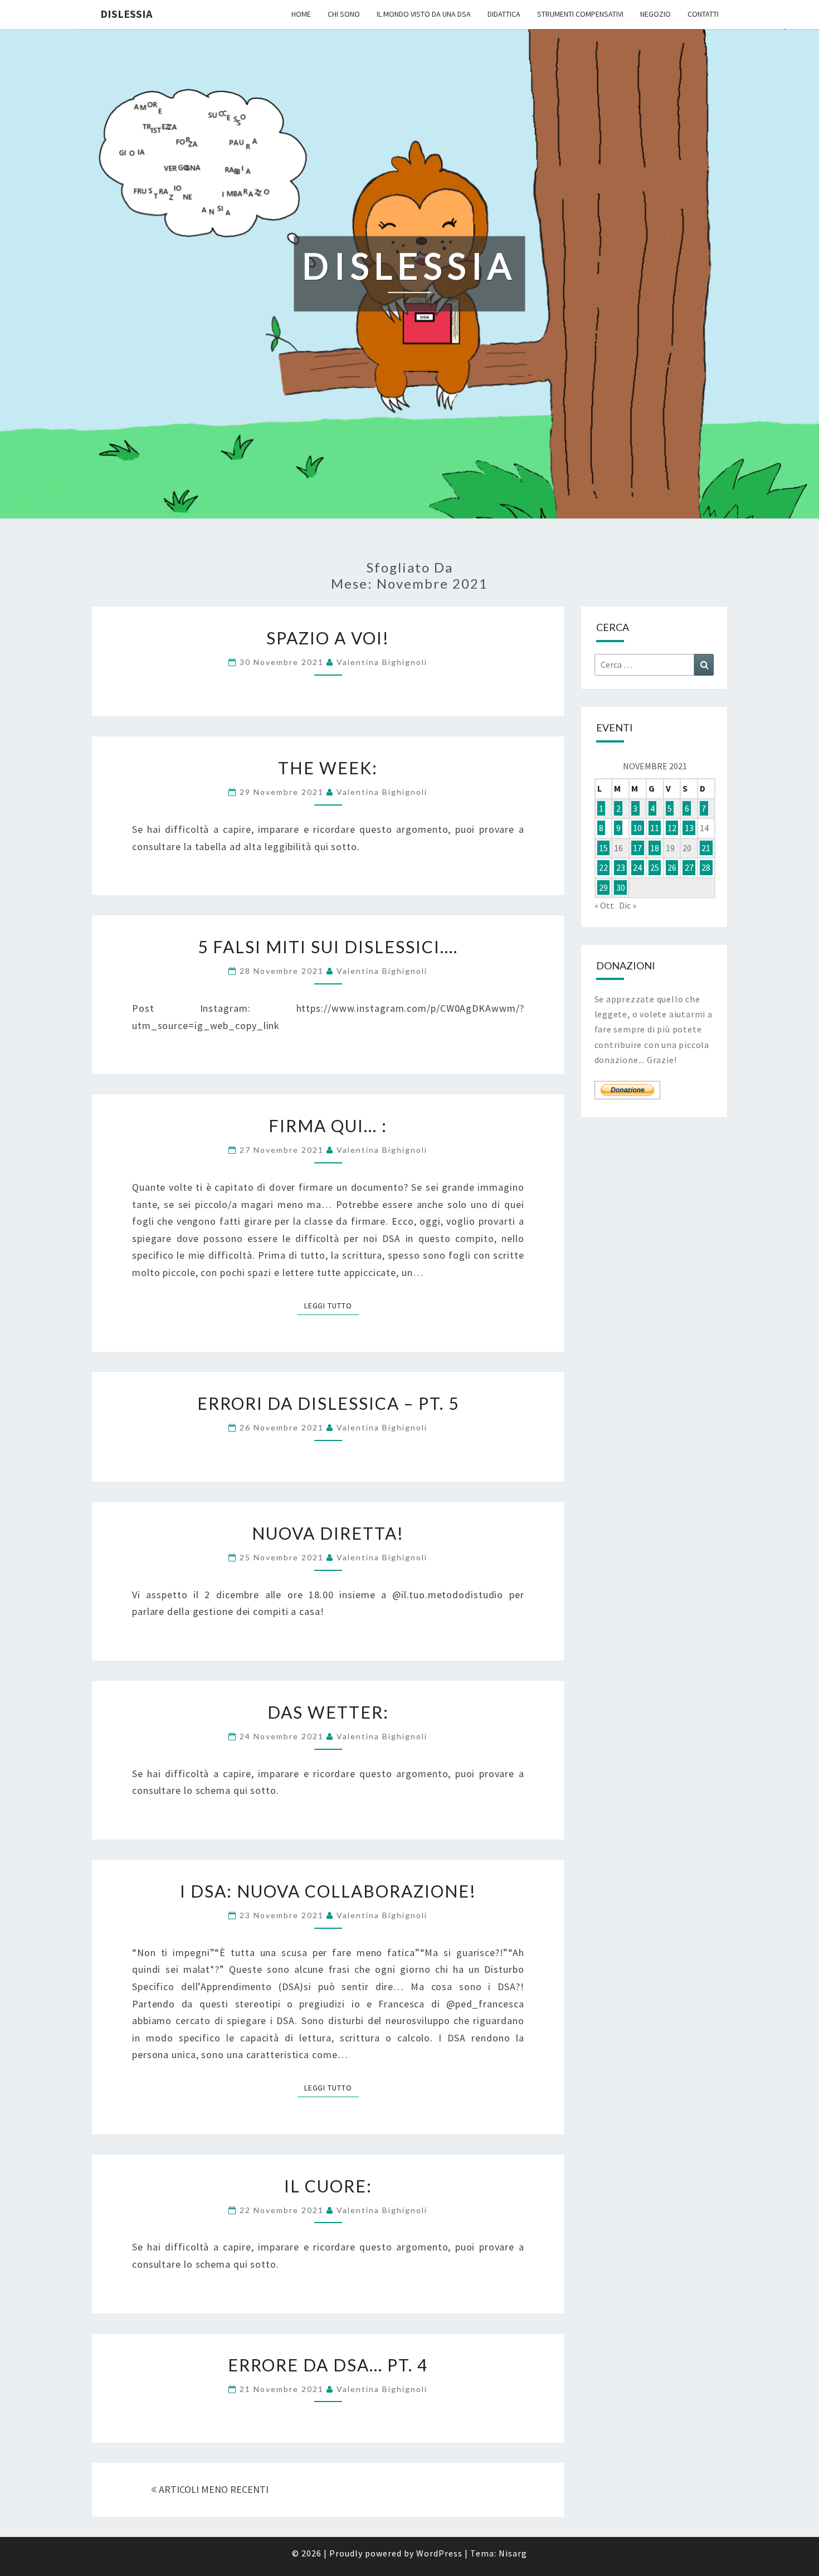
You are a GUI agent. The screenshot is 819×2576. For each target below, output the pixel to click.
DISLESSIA (126, 14)
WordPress (439, 2553)
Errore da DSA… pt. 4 (328, 2365)
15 (603, 848)
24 (637, 867)
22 (603, 867)
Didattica (504, 14)
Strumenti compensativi (580, 14)
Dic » (628, 905)
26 (672, 867)
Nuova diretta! (328, 1533)
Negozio (655, 14)
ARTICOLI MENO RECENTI (213, 2489)
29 (603, 887)
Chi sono (344, 14)
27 (689, 867)
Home (301, 14)
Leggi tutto (331, 1305)
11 (655, 828)
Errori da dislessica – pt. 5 (328, 1403)
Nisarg (513, 2553)
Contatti (703, 14)
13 (689, 828)
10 (637, 828)
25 (655, 867)
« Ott (604, 905)
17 (637, 848)
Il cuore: (328, 2186)
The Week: (328, 768)
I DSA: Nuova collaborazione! (328, 1891)
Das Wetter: (328, 1712)
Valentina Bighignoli (382, 662)
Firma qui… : (328, 1126)
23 (621, 867)
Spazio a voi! (328, 638)
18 (655, 848)
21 (706, 848)
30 (621, 887)
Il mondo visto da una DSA (424, 14)
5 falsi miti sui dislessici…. (328, 947)
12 (672, 828)
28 (706, 867)
